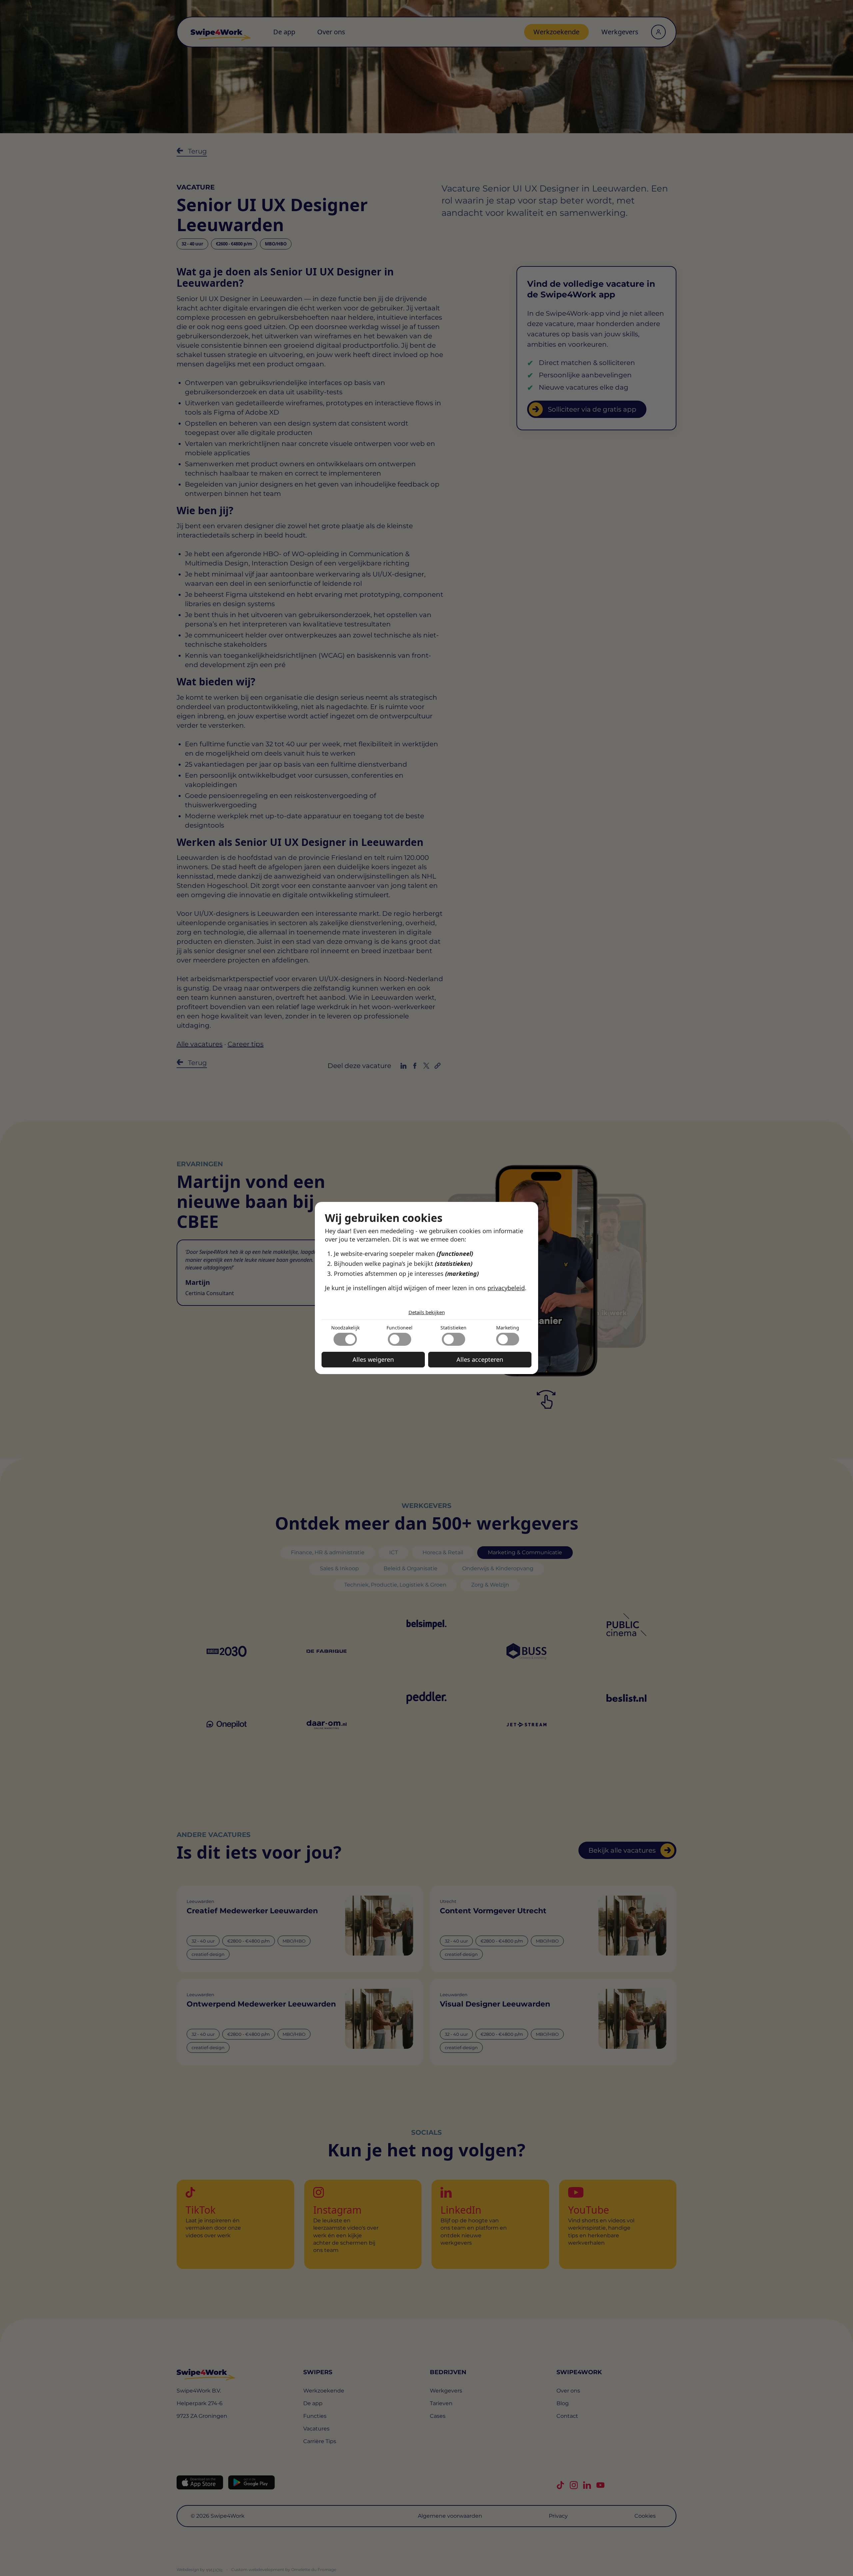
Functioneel (400, 1328)
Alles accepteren (480, 1359)
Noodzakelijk (345, 1328)
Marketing (508, 1328)
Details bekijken (427, 1312)
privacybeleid (506, 1288)
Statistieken (453, 1328)
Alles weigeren (373, 1359)
